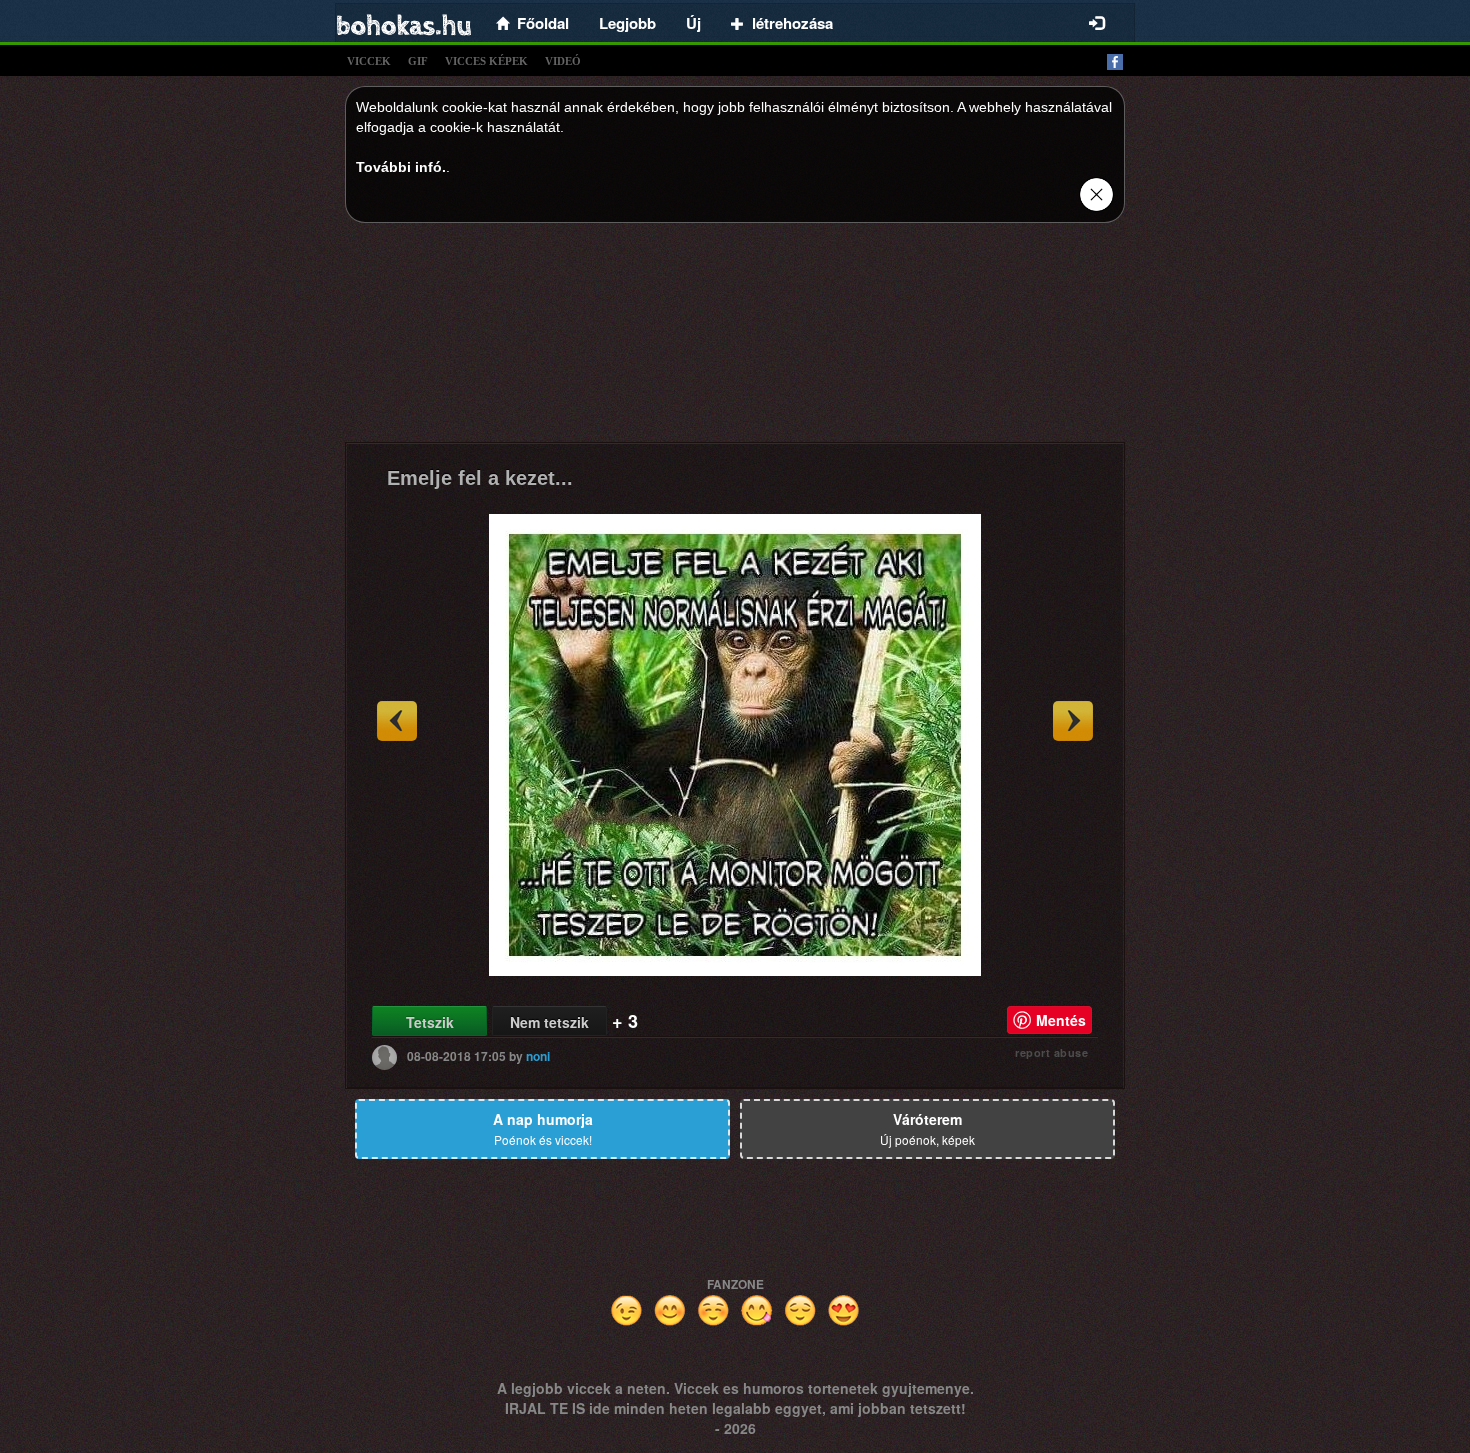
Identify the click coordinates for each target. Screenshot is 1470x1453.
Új (693, 23)
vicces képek (486, 61)
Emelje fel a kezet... (480, 478)
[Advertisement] (735, 338)
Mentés (1061, 1020)
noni (538, 1056)
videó (563, 61)
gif (418, 61)
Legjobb (627, 23)
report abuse (1051, 1052)
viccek (369, 61)
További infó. (401, 167)
